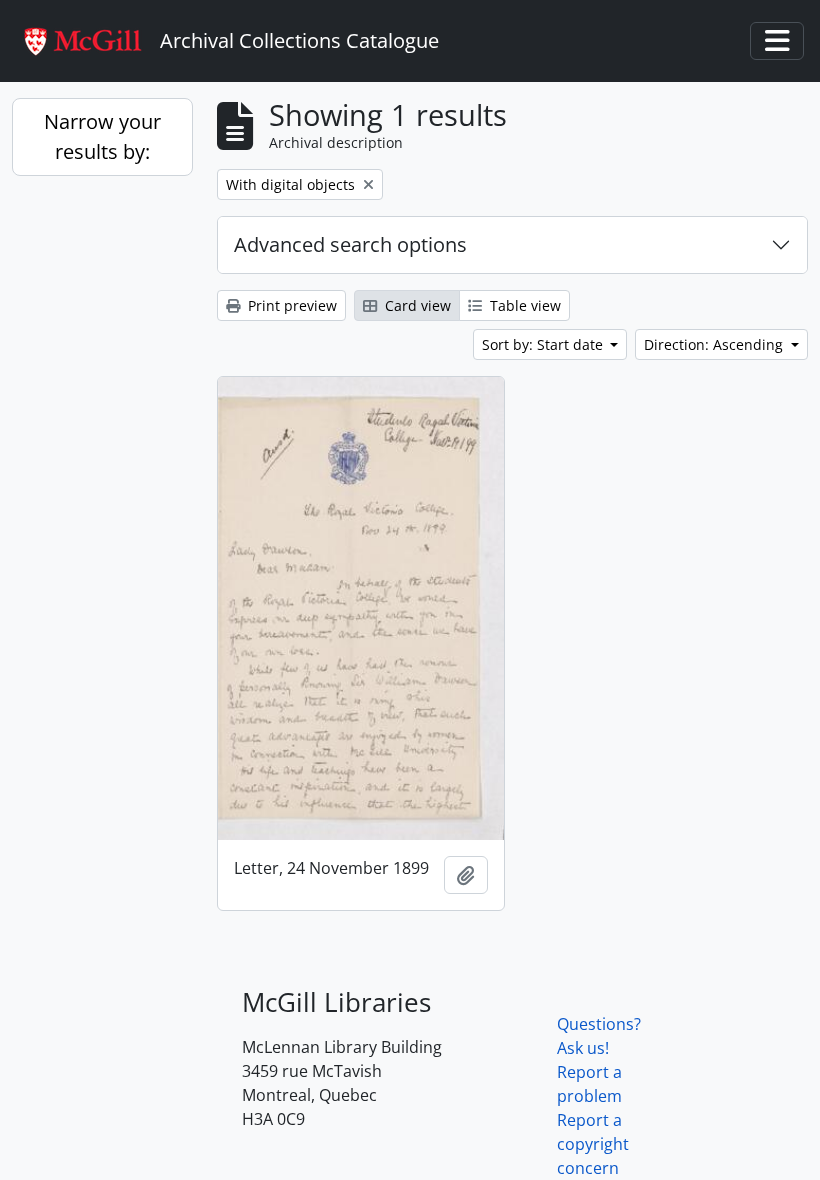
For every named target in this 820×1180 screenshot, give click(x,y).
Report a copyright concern (593, 1144)
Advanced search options (350, 244)
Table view (523, 305)
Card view (416, 305)
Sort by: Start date (544, 344)
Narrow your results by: (102, 136)
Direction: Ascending (715, 344)
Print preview (290, 305)
